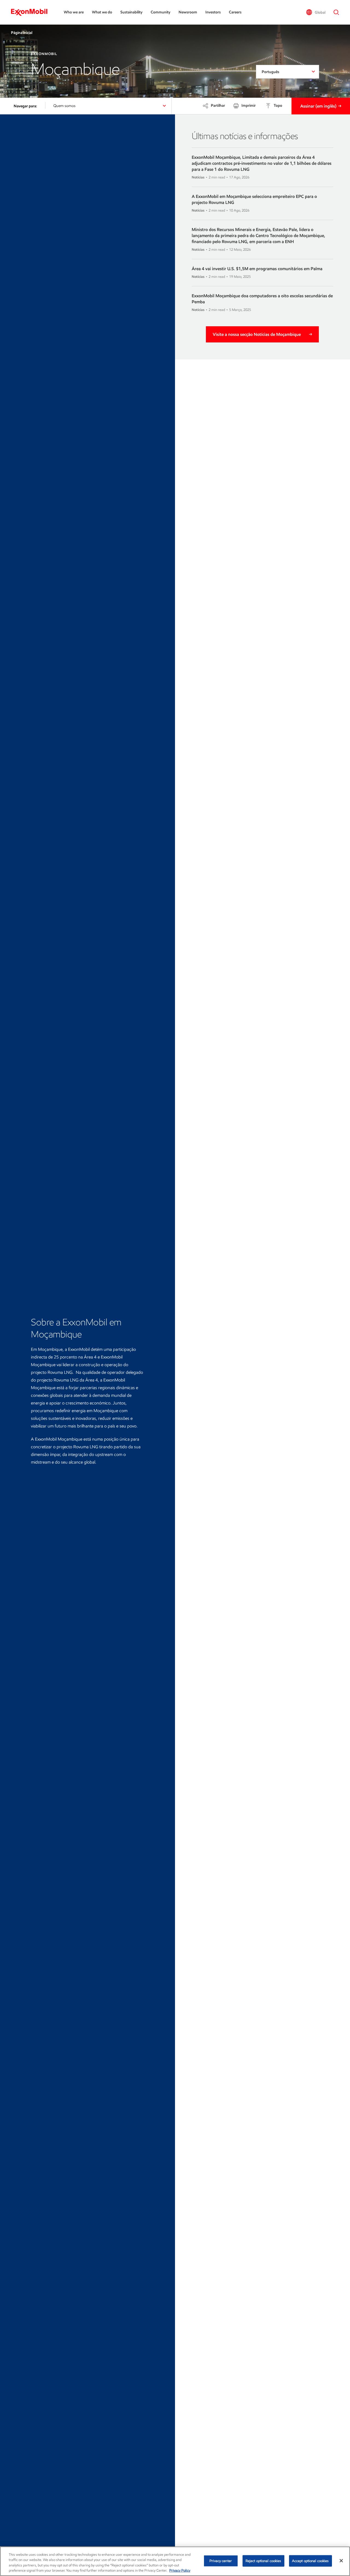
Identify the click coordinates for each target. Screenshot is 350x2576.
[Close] (341, 2561)
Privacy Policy (180, 2570)
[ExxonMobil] (32, 12)
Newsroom (188, 12)
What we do (102, 12)
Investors (213, 12)
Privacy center (221, 2561)
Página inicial (22, 33)
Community (161, 12)
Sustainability (131, 12)
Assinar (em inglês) (318, 106)
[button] (316, 12)
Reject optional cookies (263, 2561)
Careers (235, 12)
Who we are (74, 12)
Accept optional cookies (310, 2561)
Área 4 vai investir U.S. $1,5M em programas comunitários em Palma (257, 269)
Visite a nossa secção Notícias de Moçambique (257, 334)
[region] (175, 2561)
